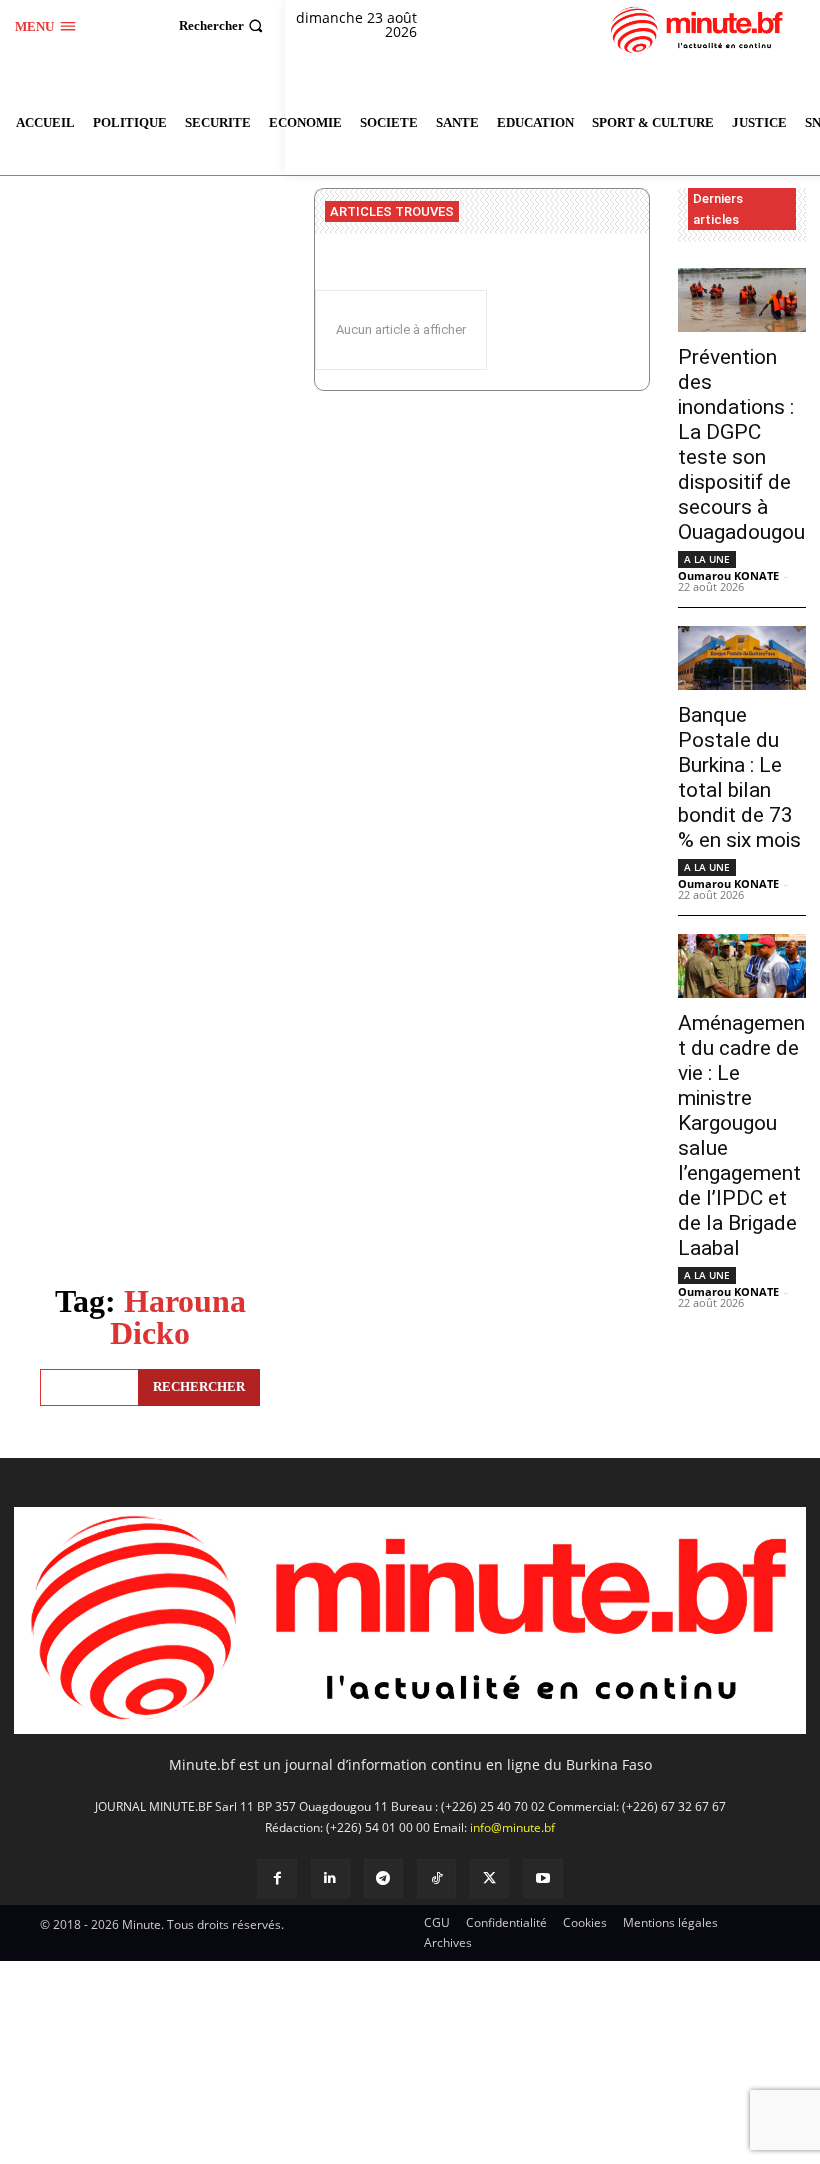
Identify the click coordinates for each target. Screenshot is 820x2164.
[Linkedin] (330, 1878)
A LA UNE (707, 559)
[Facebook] (276, 1878)
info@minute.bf (512, 1827)
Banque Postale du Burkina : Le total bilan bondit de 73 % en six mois (739, 777)
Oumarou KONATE (728, 575)
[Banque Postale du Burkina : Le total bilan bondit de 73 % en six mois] (742, 658)
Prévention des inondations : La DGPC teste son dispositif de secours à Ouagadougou (741, 444)
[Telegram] (383, 1878)
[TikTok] (436, 1878)
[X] (489, 1878)
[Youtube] (542, 1878)
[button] (223, 25)
